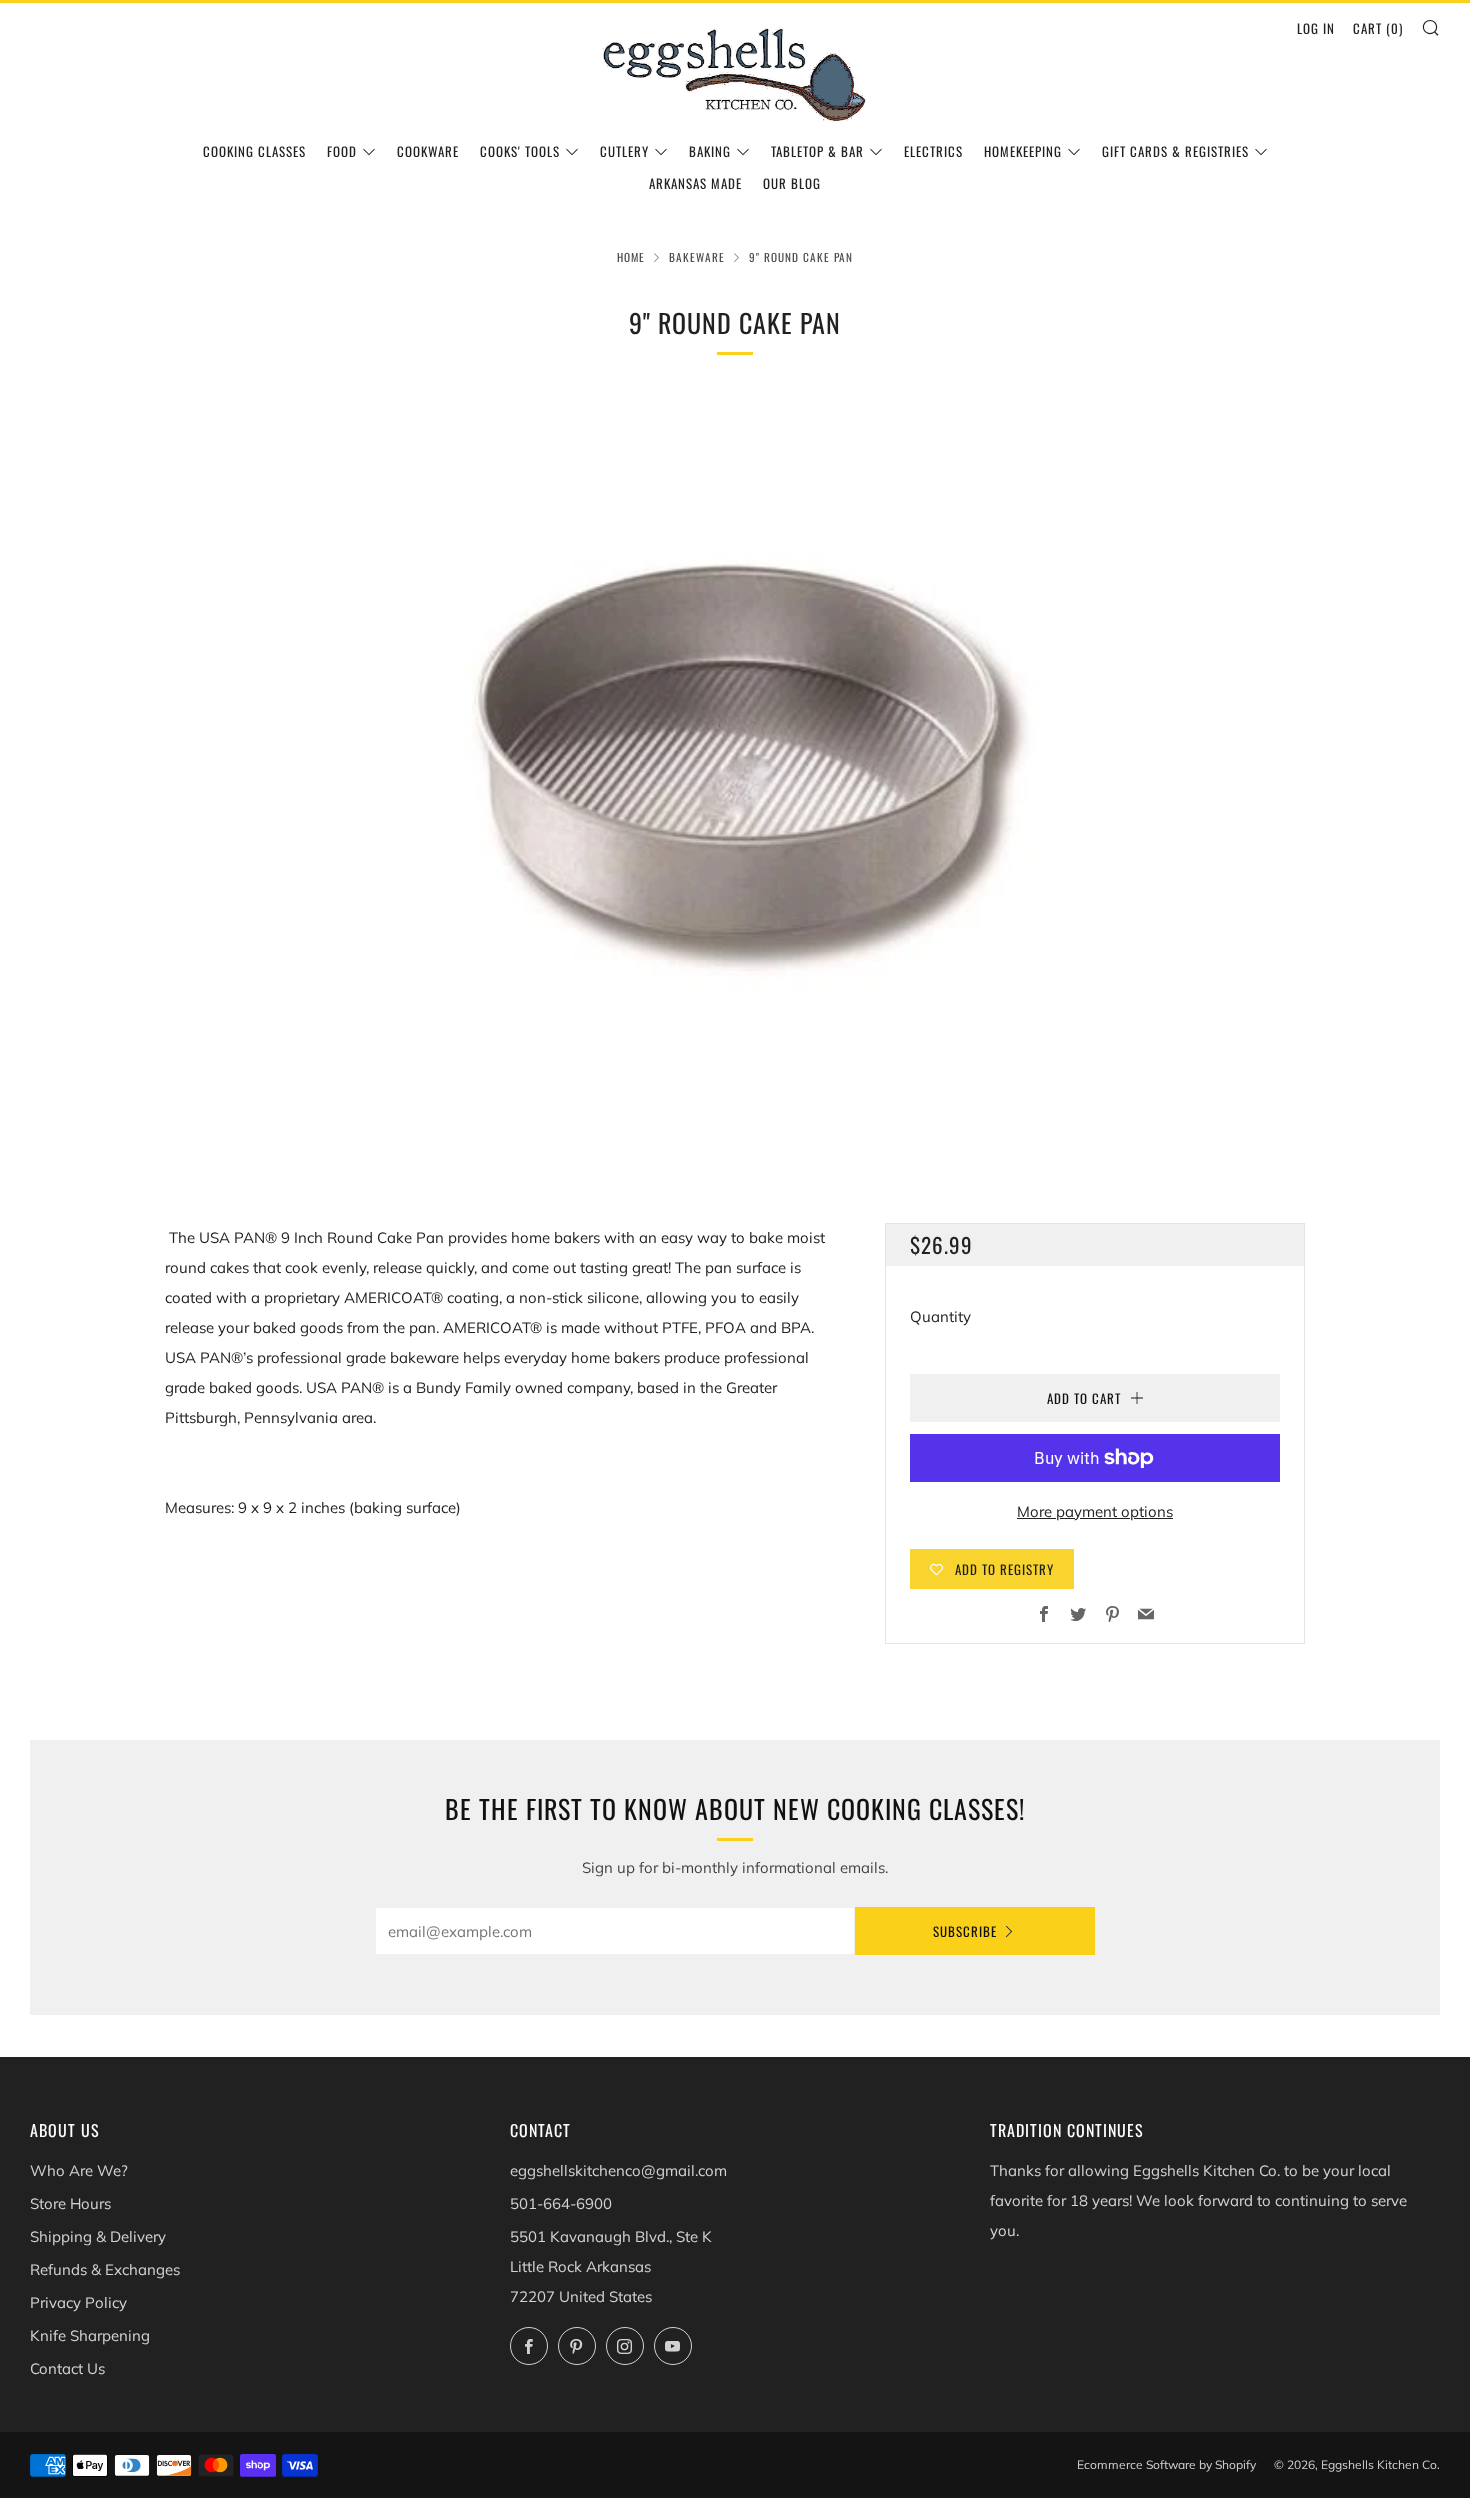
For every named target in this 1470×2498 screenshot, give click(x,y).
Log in (1316, 28)
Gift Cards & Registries (1175, 151)
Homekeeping (1023, 151)
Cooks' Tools (520, 151)
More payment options (1095, 1511)
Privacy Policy (78, 2302)
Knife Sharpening (90, 2335)
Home (631, 257)
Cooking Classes (254, 151)
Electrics (933, 151)
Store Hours (70, 2203)
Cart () (1378, 28)
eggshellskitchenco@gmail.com (618, 2170)
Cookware (428, 151)
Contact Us (67, 2368)
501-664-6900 (561, 2203)
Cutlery (624, 151)
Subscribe (965, 1931)
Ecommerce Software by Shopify (1166, 2464)
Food (342, 151)
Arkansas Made (695, 183)
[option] (735, 777)
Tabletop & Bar (817, 151)
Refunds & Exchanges (105, 2269)
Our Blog (792, 183)
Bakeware (697, 257)
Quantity (940, 1316)
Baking (710, 151)
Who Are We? (79, 2170)
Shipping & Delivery (98, 2236)
